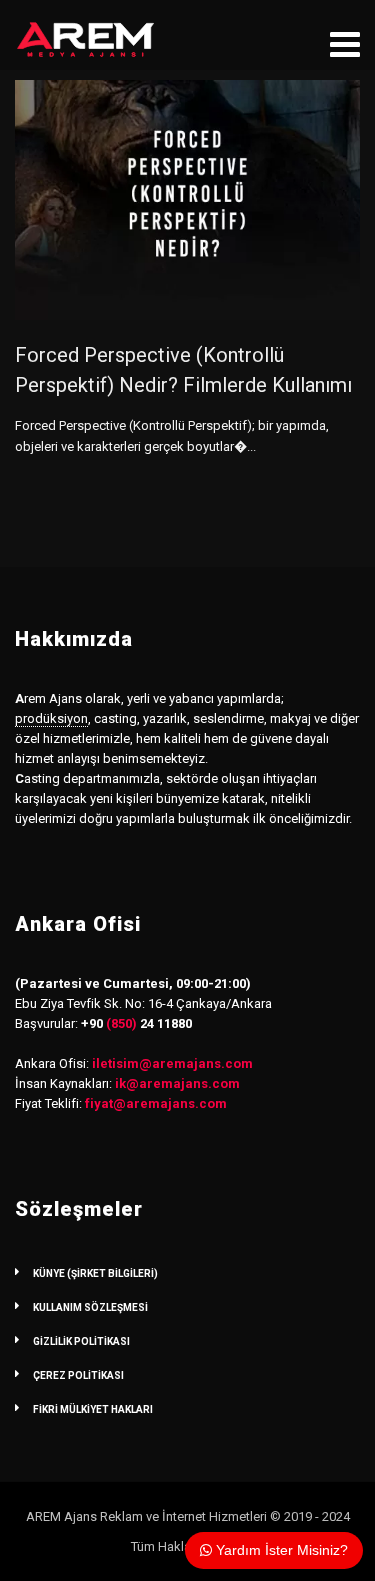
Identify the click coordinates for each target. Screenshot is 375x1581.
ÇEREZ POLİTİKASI (78, 1375)
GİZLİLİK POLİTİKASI (81, 1341)
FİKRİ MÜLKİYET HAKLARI (93, 1409)
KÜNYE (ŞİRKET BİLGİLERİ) (95, 1273)
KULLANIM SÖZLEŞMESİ (90, 1307)
